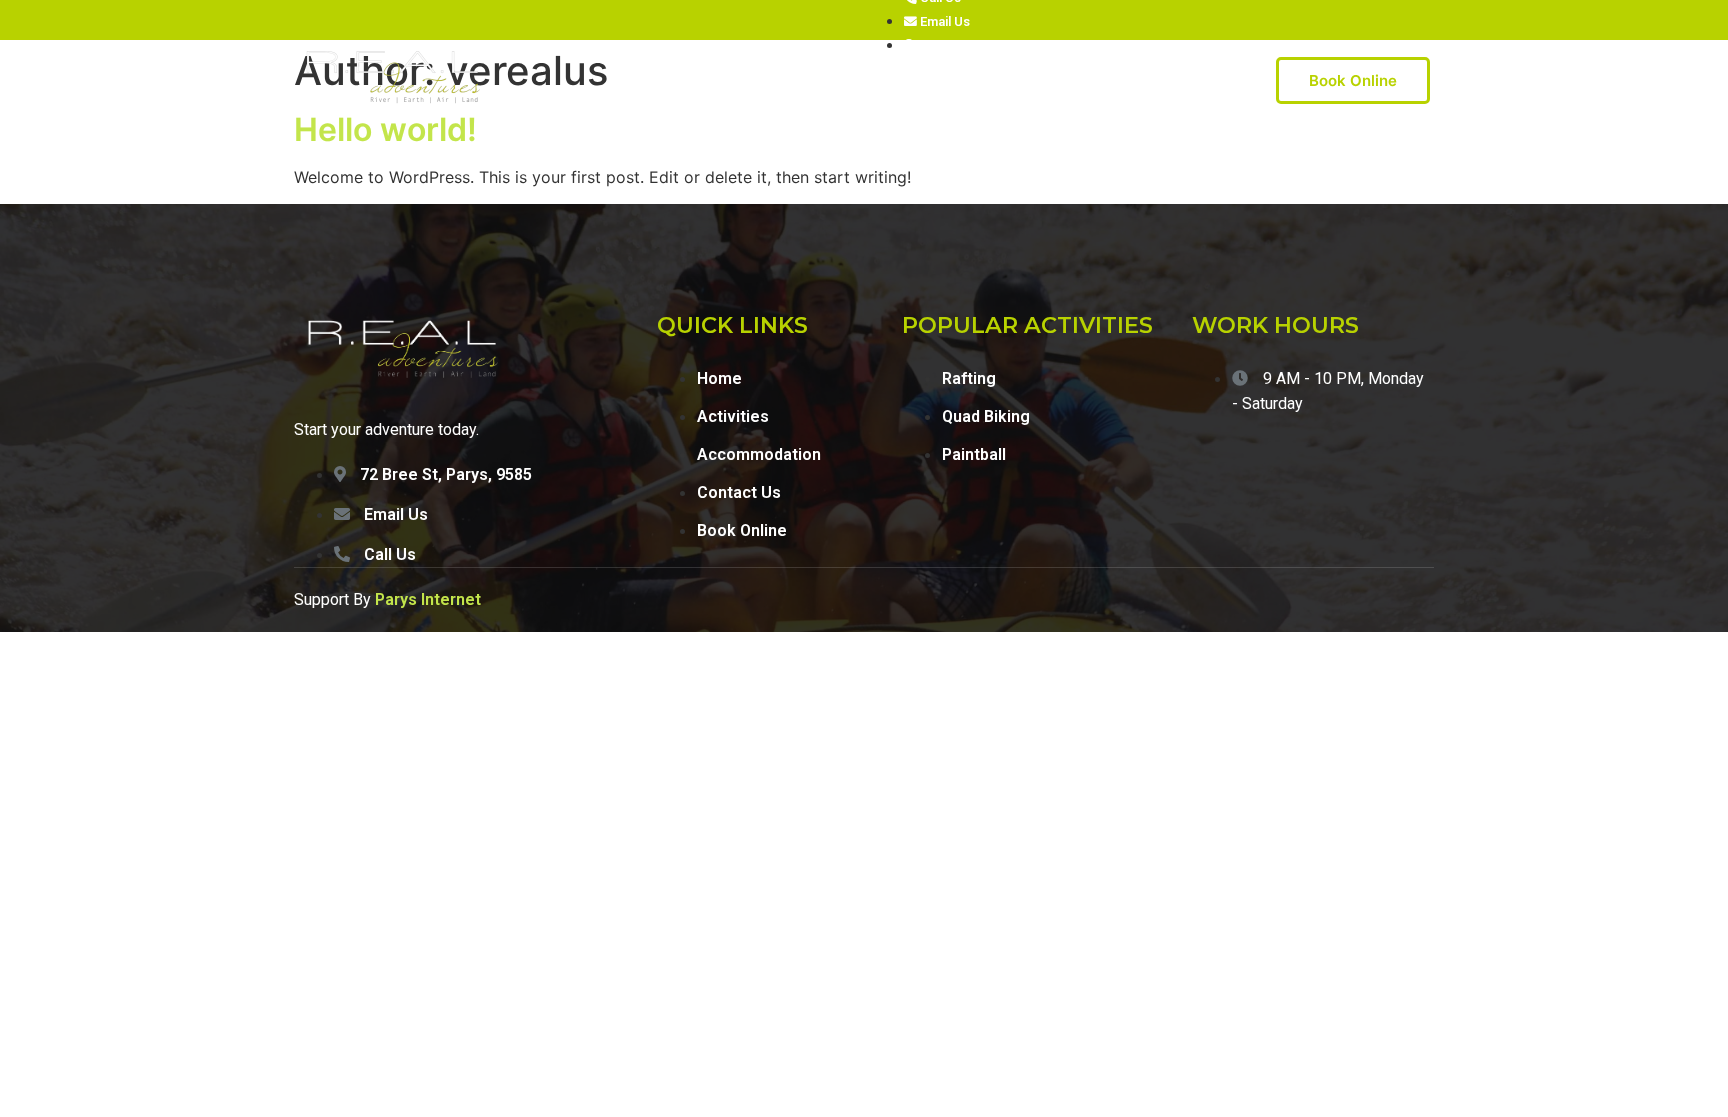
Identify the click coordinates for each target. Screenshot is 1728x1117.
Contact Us (1003, 80)
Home (659, 80)
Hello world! (385, 129)
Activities (741, 80)
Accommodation (879, 80)
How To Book (1115, 80)
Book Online (1353, 80)
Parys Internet (428, 599)
